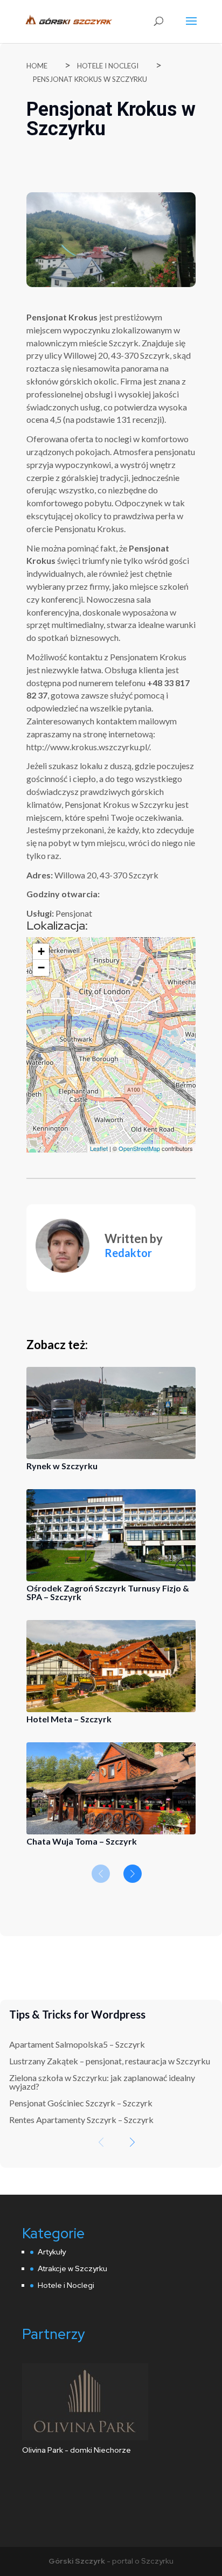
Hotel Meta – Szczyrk (69, 1719)
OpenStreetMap (139, 1148)
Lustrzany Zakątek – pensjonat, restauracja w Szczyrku (110, 2061)
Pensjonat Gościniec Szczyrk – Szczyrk (81, 2103)
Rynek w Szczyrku (62, 1466)
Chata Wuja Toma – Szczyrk (82, 1841)
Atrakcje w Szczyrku (72, 2268)
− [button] (41, 968)
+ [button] (41, 951)
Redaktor (128, 1253)
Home (37, 66)
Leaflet (99, 1148)
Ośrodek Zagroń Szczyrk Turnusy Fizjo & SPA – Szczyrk (108, 1592)
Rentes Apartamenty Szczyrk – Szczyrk (81, 2120)
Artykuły (52, 2252)
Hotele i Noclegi (108, 66)
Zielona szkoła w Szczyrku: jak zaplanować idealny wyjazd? (102, 2082)
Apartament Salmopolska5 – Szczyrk (77, 2044)
